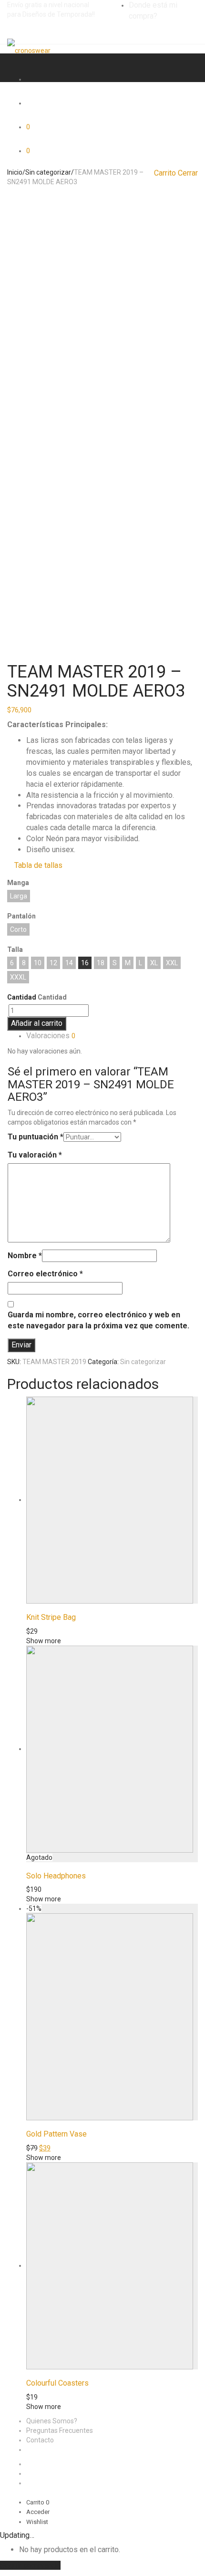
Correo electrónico (45, 1274)
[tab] (112, 1036)
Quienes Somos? (52, 2421)
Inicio (15, 172)
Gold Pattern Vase (56, 2134)
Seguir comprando (30, 2565)
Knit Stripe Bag (51, 1617)
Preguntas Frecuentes (60, 2430)
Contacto (40, 2440)
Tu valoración (35, 1155)
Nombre (25, 1256)
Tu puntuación (36, 1137)
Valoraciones (51, 1036)
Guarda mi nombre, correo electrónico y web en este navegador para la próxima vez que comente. (98, 1320)
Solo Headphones (56, 1876)
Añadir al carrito (37, 1023)
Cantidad (22, 997)
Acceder (38, 2512)
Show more (44, 1641)
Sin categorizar (48, 172)
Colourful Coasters (57, 2383)
